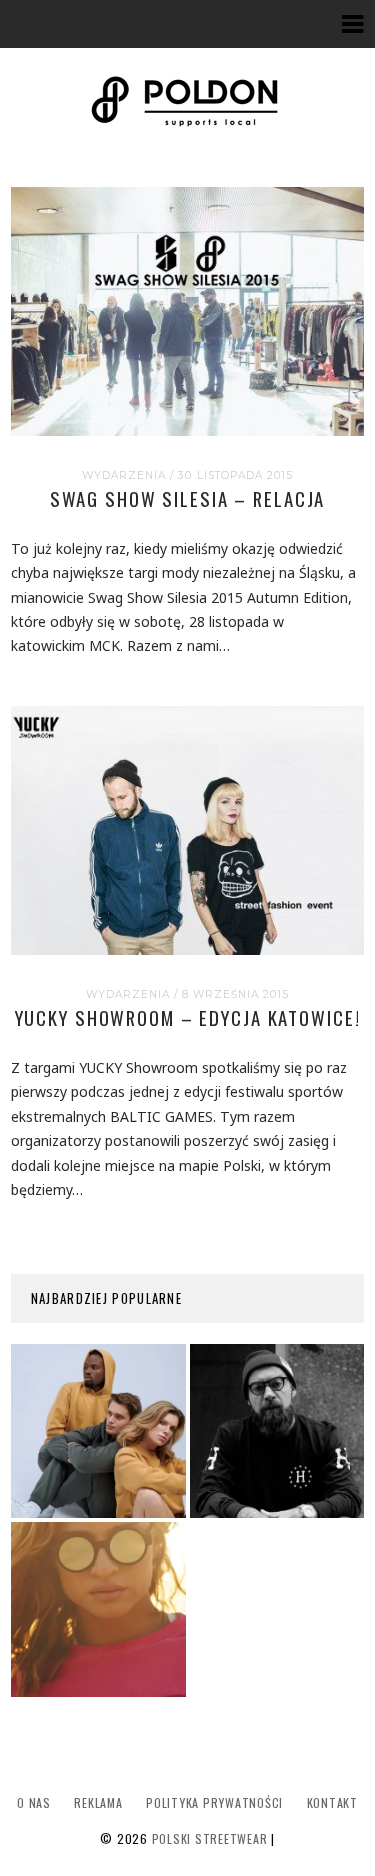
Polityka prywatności (214, 1802)
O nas (34, 1802)
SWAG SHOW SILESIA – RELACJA (188, 498)
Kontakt (332, 1802)
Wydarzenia (124, 475)
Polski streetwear (210, 1838)
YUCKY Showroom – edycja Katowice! (188, 1017)
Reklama (98, 1802)
